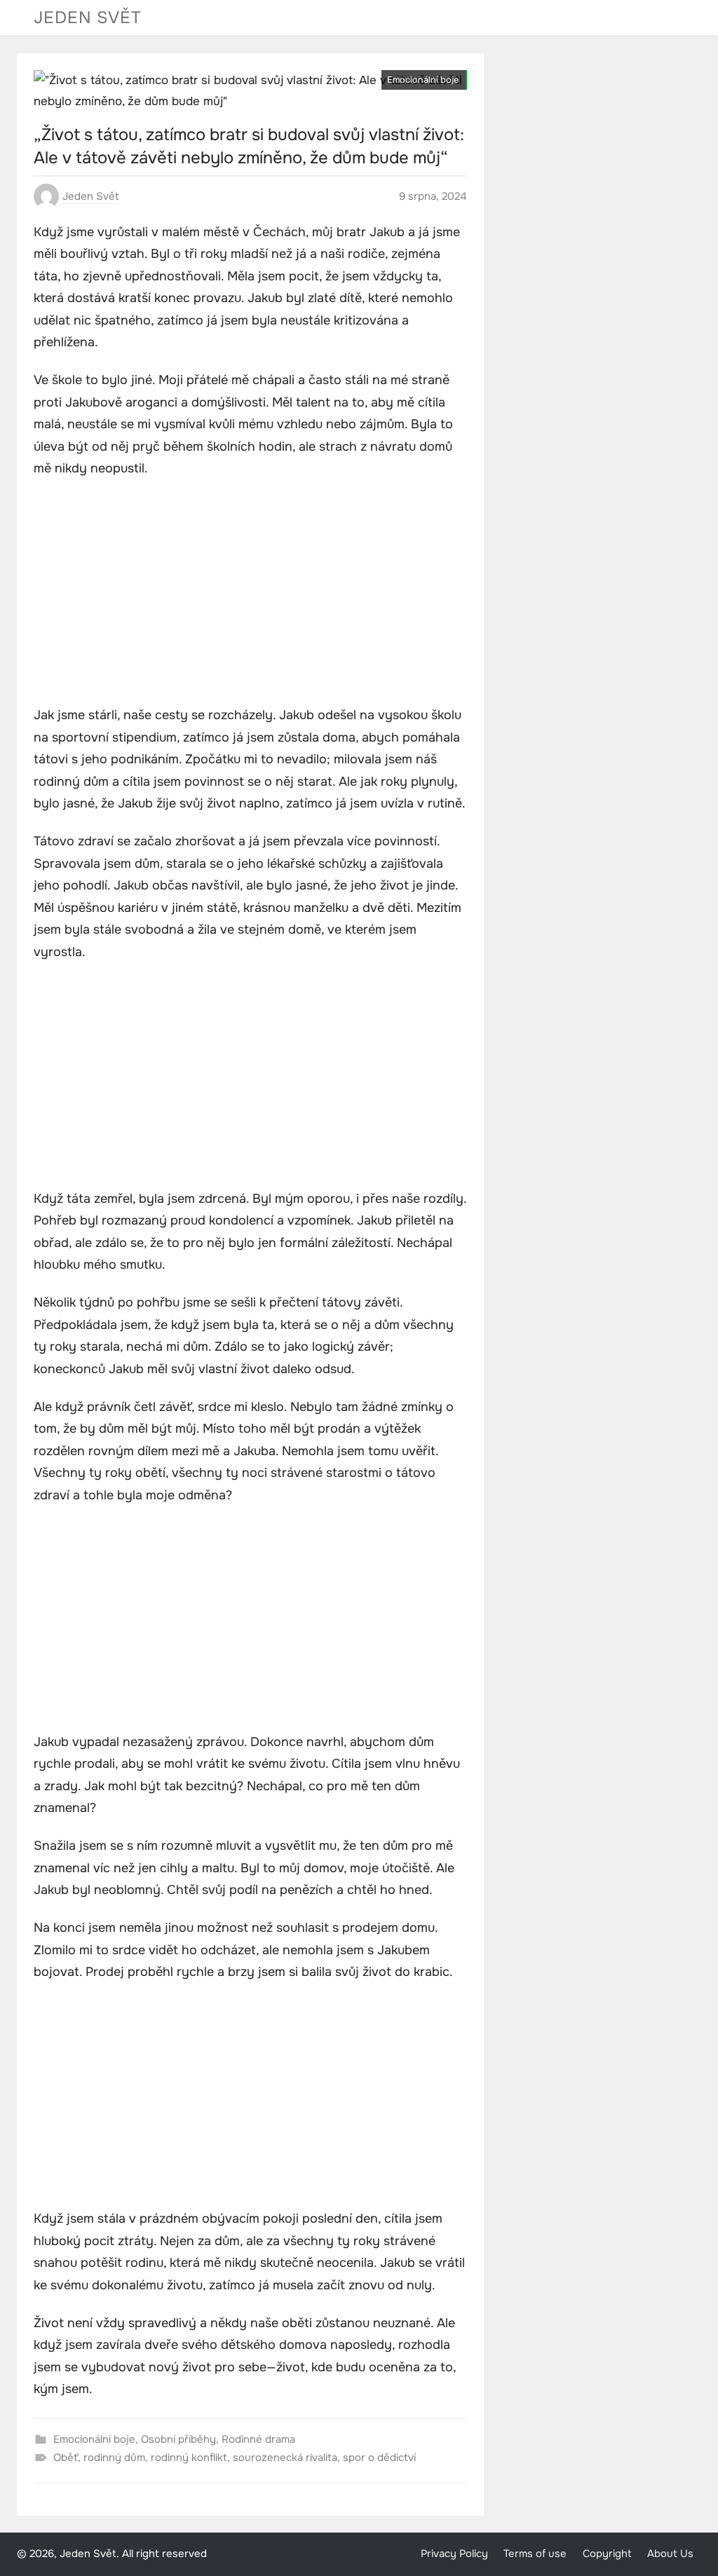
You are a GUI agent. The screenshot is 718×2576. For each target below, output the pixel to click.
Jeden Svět (88, 18)
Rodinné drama (258, 2439)
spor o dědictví (379, 2458)
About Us (670, 2554)
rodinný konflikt (189, 2458)
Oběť (66, 2458)
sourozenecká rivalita (285, 2458)
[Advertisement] (250, 594)
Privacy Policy (454, 2554)
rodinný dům (114, 2458)
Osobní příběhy (178, 2439)
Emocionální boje (423, 80)
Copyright (607, 2554)
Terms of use (535, 2554)
